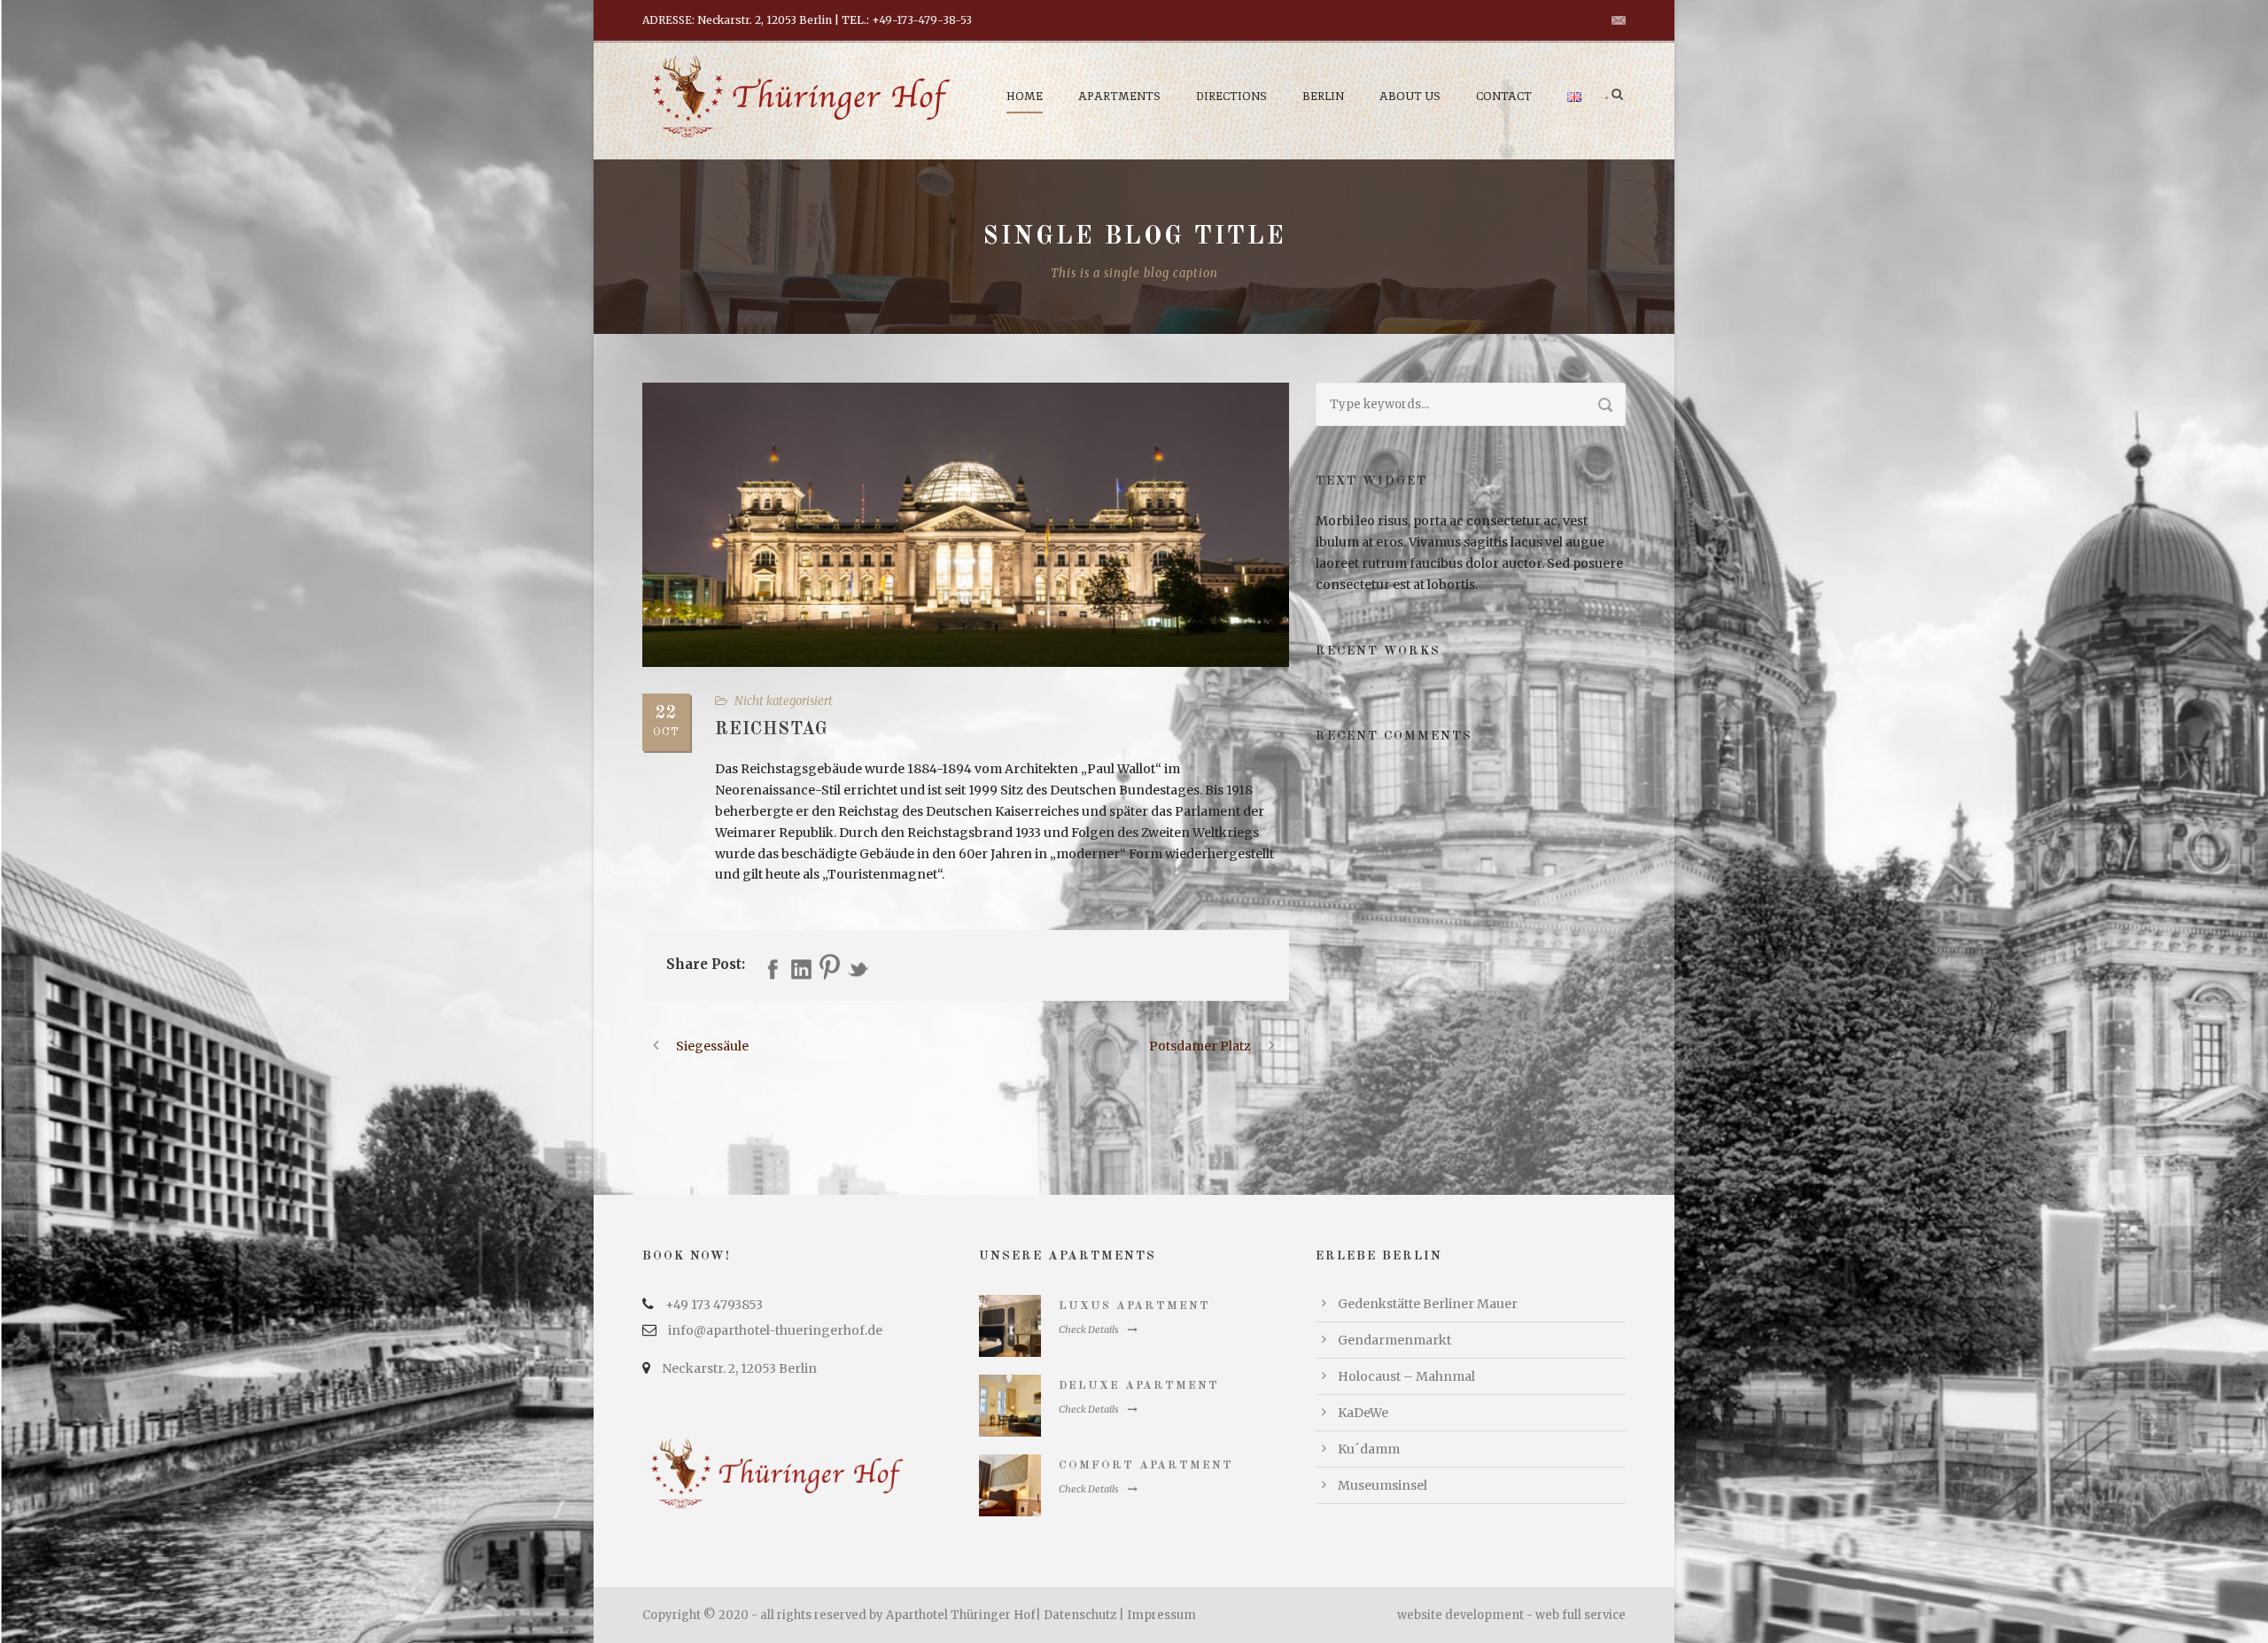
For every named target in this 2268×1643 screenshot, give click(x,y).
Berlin (1323, 96)
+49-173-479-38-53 (922, 20)
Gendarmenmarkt (1394, 1340)
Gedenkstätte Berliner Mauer (1428, 1304)
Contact (1504, 96)
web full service (1581, 1615)
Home (1025, 96)
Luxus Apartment (1134, 1306)
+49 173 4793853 (714, 1305)
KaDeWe (1363, 1413)
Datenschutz (1080, 1615)
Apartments (1119, 96)
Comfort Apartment (1146, 1465)
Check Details (1089, 1329)
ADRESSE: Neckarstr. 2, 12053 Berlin (737, 20)
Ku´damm (1369, 1449)
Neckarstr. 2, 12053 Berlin (739, 1368)
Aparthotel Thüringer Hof (961, 1615)
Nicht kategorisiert (784, 701)
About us (1410, 96)
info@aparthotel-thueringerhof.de (775, 1330)
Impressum (1161, 1615)
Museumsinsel (1383, 1485)
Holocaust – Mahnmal (1406, 1376)
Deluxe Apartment (1139, 1386)
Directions (1231, 96)
